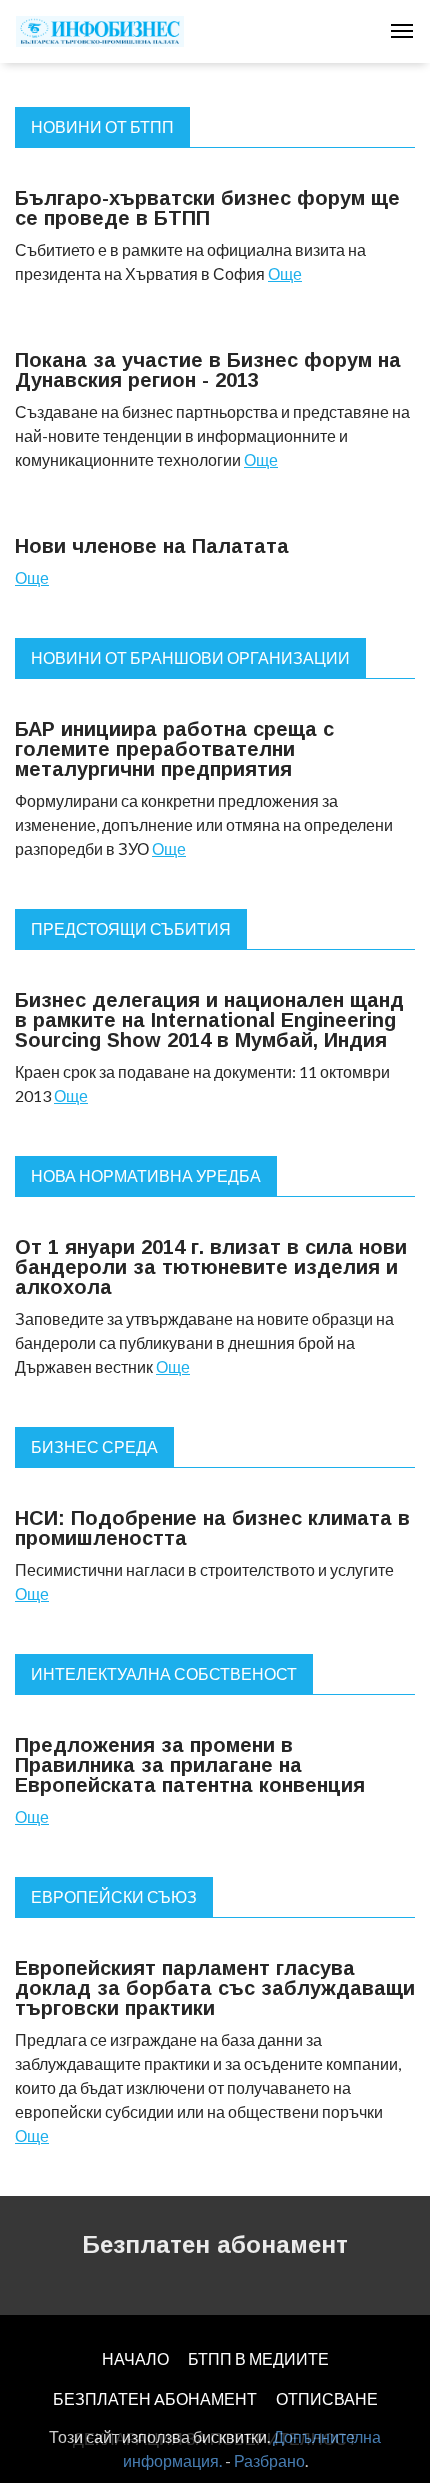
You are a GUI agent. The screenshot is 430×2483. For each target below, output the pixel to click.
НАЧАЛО (135, 2358)
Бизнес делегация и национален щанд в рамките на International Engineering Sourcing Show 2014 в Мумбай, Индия (209, 1020)
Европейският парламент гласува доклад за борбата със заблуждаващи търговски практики (215, 1988)
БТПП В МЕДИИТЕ (258, 2358)
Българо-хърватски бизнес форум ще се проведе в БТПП (207, 208)
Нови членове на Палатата (152, 546)
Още (285, 273)
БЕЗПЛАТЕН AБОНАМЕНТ (155, 2398)
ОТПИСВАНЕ (327, 2398)
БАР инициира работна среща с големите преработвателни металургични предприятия (174, 749)
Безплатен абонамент (215, 2244)
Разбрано (269, 2460)
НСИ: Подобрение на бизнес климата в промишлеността (212, 1528)
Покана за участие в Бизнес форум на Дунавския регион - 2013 (208, 370)
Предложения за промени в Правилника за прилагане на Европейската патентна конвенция (190, 1765)
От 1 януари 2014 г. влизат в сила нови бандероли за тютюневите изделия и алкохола (211, 1267)
